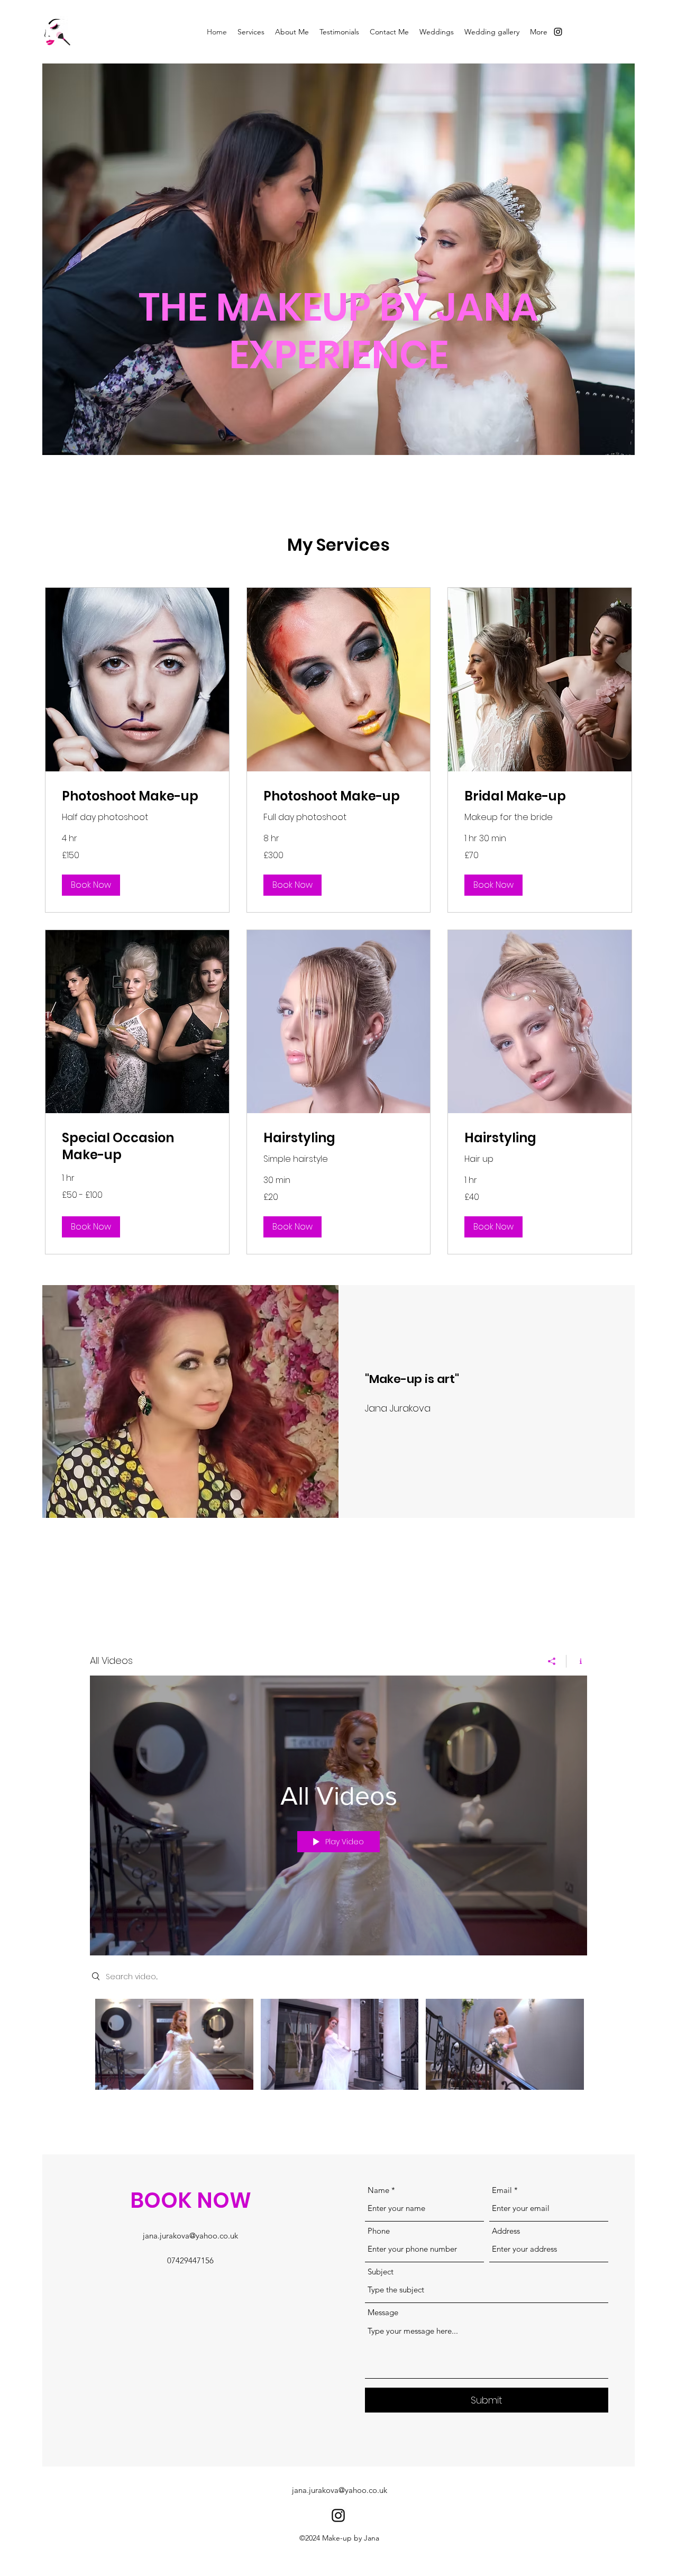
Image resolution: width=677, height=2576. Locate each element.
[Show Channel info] (577, 1661)
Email (502, 2190)
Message (383, 2312)
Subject (381, 2272)
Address (506, 2231)
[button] (91, 885)
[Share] (552, 1661)
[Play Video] (174, 2045)
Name (378, 2190)
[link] (137, 796)
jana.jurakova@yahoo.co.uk (190, 2236)
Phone (379, 2231)
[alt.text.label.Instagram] (558, 32)
